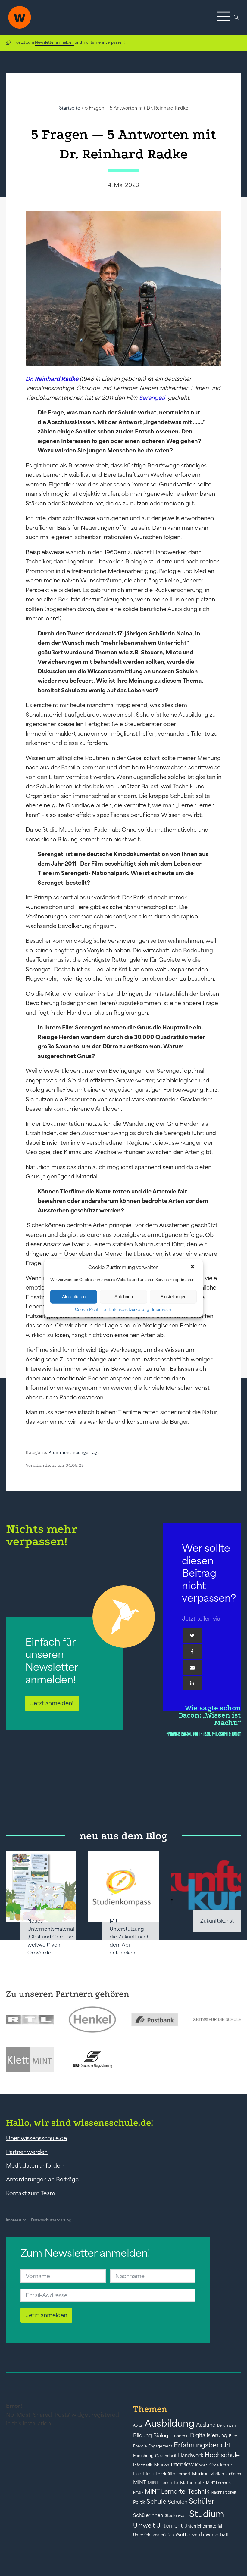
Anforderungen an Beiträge (42, 2179)
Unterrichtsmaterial (203, 2526)
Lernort (183, 2474)
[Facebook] (192, 1652)
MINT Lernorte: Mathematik (176, 2483)
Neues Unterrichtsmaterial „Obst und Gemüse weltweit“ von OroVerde (51, 1937)
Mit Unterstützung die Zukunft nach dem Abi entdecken (130, 1937)
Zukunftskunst (217, 1921)
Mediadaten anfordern (36, 2165)
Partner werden (27, 2152)
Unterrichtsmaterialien (153, 2535)
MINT (140, 2482)
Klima (214, 2465)
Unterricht (170, 2526)
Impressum (162, 1309)
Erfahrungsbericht (202, 2445)
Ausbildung (170, 2423)
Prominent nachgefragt (74, 1452)
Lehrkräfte (165, 2474)
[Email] (192, 1668)
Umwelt (144, 2525)
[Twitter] (192, 1636)
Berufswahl (227, 2425)
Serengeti (152, 398)
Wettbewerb (190, 2534)
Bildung (142, 2435)
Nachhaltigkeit (224, 2492)
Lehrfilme (144, 2474)
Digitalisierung (209, 2435)
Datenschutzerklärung (129, 1309)
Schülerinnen (148, 2515)
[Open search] (236, 17)
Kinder (201, 2465)
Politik (139, 2502)
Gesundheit (166, 2456)
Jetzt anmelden (46, 2315)
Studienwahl (176, 2516)
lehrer (226, 2465)
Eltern (234, 2436)
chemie (181, 2436)
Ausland (206, 2425)
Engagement (160, 2446)
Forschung (143, 2456)
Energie (140, 2446)
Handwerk (191, 2455)
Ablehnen (124, 1297)
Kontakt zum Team (31, 2193)
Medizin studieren (226, 2474)
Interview (182, 2465)
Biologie (163, 2435)
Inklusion (161, 2465)
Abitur (138, 2425)
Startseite (70, 108)
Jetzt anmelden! (52, 1703)
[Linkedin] (192, 1683)
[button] (193, 1267)
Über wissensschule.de (36, 2138)
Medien (200, 2474)
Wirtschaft (217, 2534)
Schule (156, 2502)
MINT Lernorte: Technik (177, 2491)
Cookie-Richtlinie (90, 1309)
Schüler (202, 2501)
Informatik (143, 2465)
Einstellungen (173, 1297)
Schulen (178, 2502)
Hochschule (222, 2455)
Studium (207, 2514)
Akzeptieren (74, 1297)
